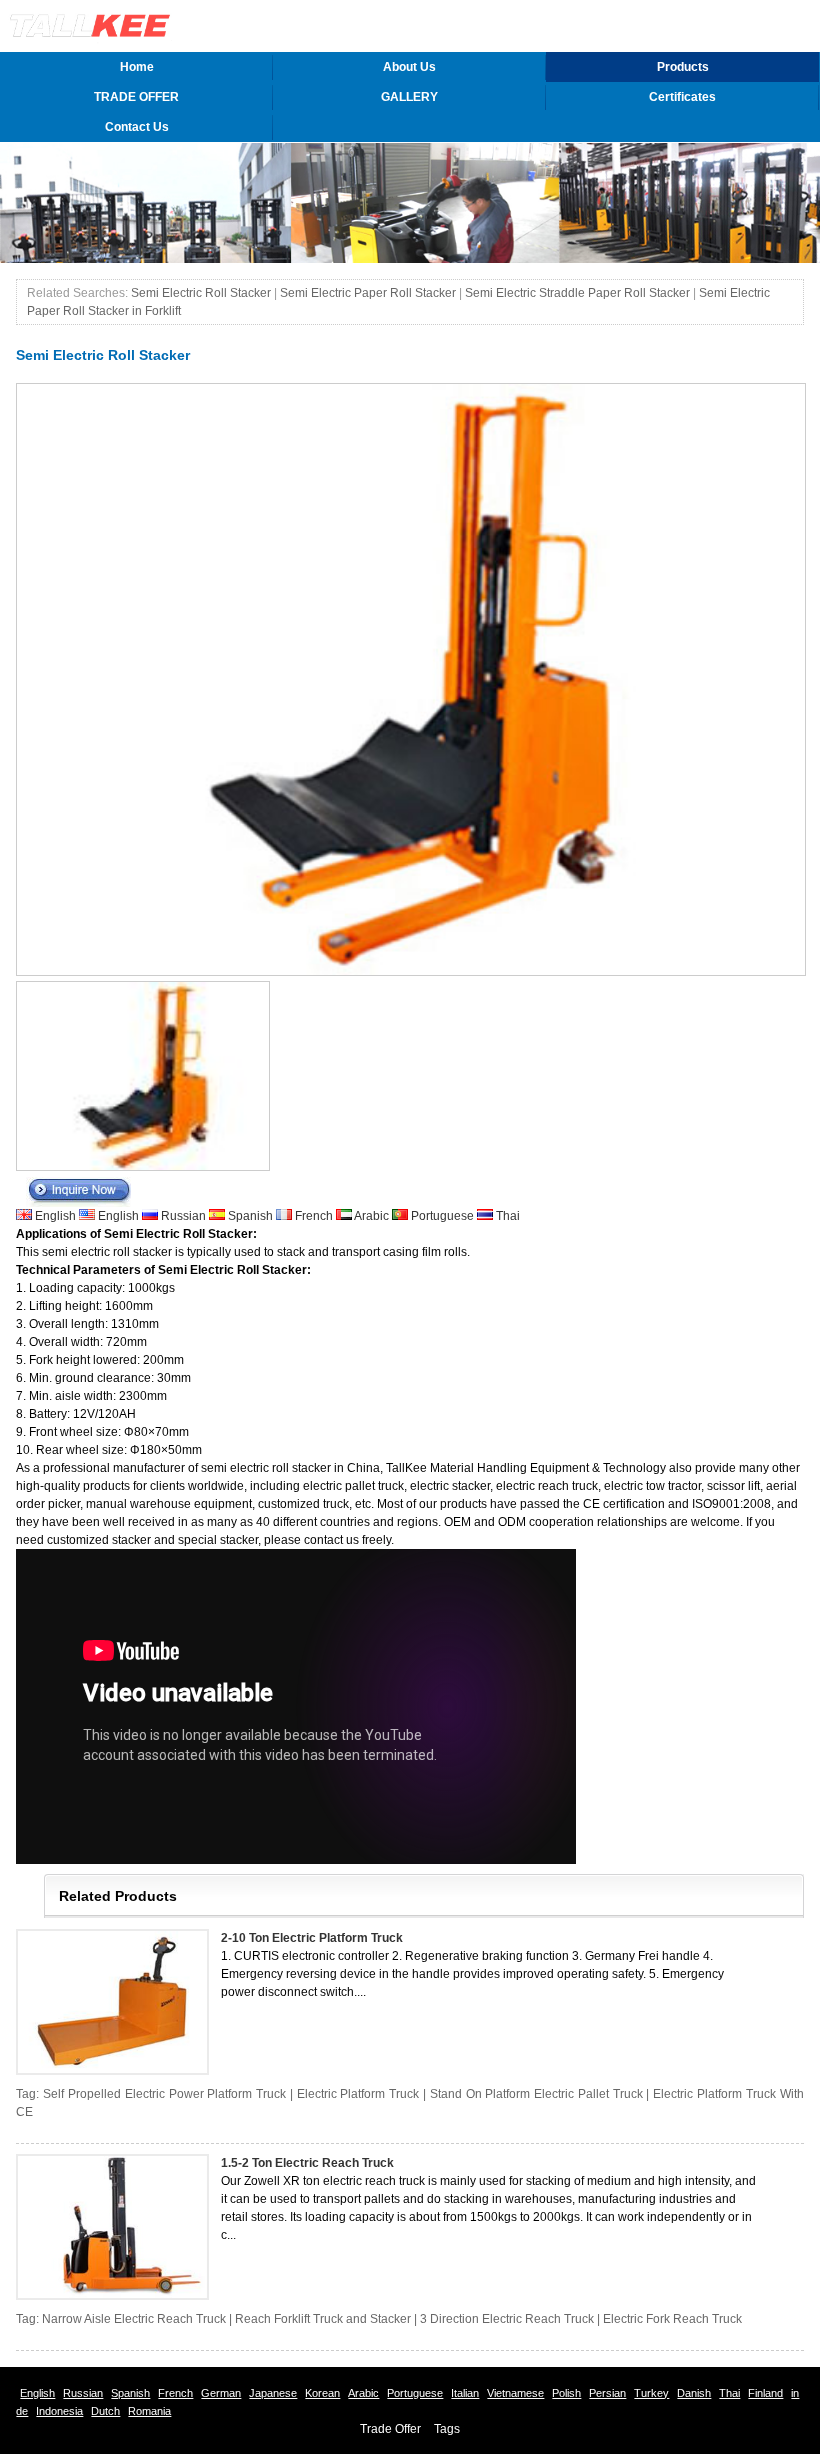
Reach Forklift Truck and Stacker (323, 2319)
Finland (765, 2393)
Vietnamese (515, 2393)
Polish (566, 2393)
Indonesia (59, 2411)
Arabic (372, 1216)
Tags (447, 2429)
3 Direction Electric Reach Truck (507, 2319)
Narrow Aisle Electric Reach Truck (134, 2319)
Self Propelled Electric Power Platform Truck (164, 2094)
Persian (607, 2393)
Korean (322, 2393)
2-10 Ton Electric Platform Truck (312, 1938)
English (55, 1216)
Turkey (651, 2393)
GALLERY (409, 97)
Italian (465, 2393)
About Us (409, 67)
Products (683, 67)
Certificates (682, 97)
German (221, 2393)
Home (137, 67)
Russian (183, 1216)
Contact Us (137, 127)
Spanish (250, 1216)
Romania (149, 2411)
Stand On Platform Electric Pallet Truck (536, 2094)
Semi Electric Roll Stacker (201, 293)
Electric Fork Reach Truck (672, 2319)
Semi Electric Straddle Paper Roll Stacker (577, 293)
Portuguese (442, 1216)
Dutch (105, 2411)
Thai (506, 1216)
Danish (694, 2393)
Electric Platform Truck (358, 2094)
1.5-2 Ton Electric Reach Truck (307, 2163)
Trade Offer (390, 2429)
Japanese (273, 2393)
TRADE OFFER (136, 97)
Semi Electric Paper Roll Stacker (368, 293)
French (314, 1216)
